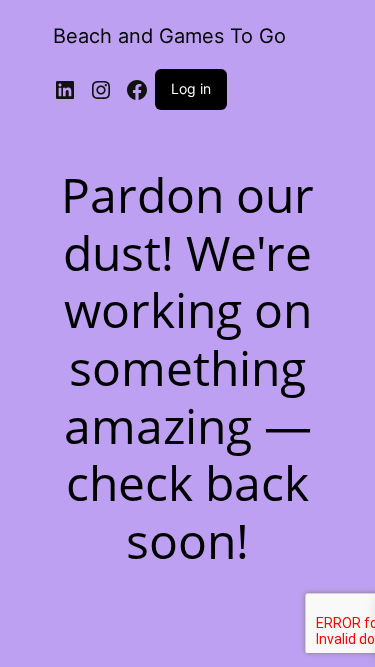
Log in (191, 88)
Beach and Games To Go (169, 36)
